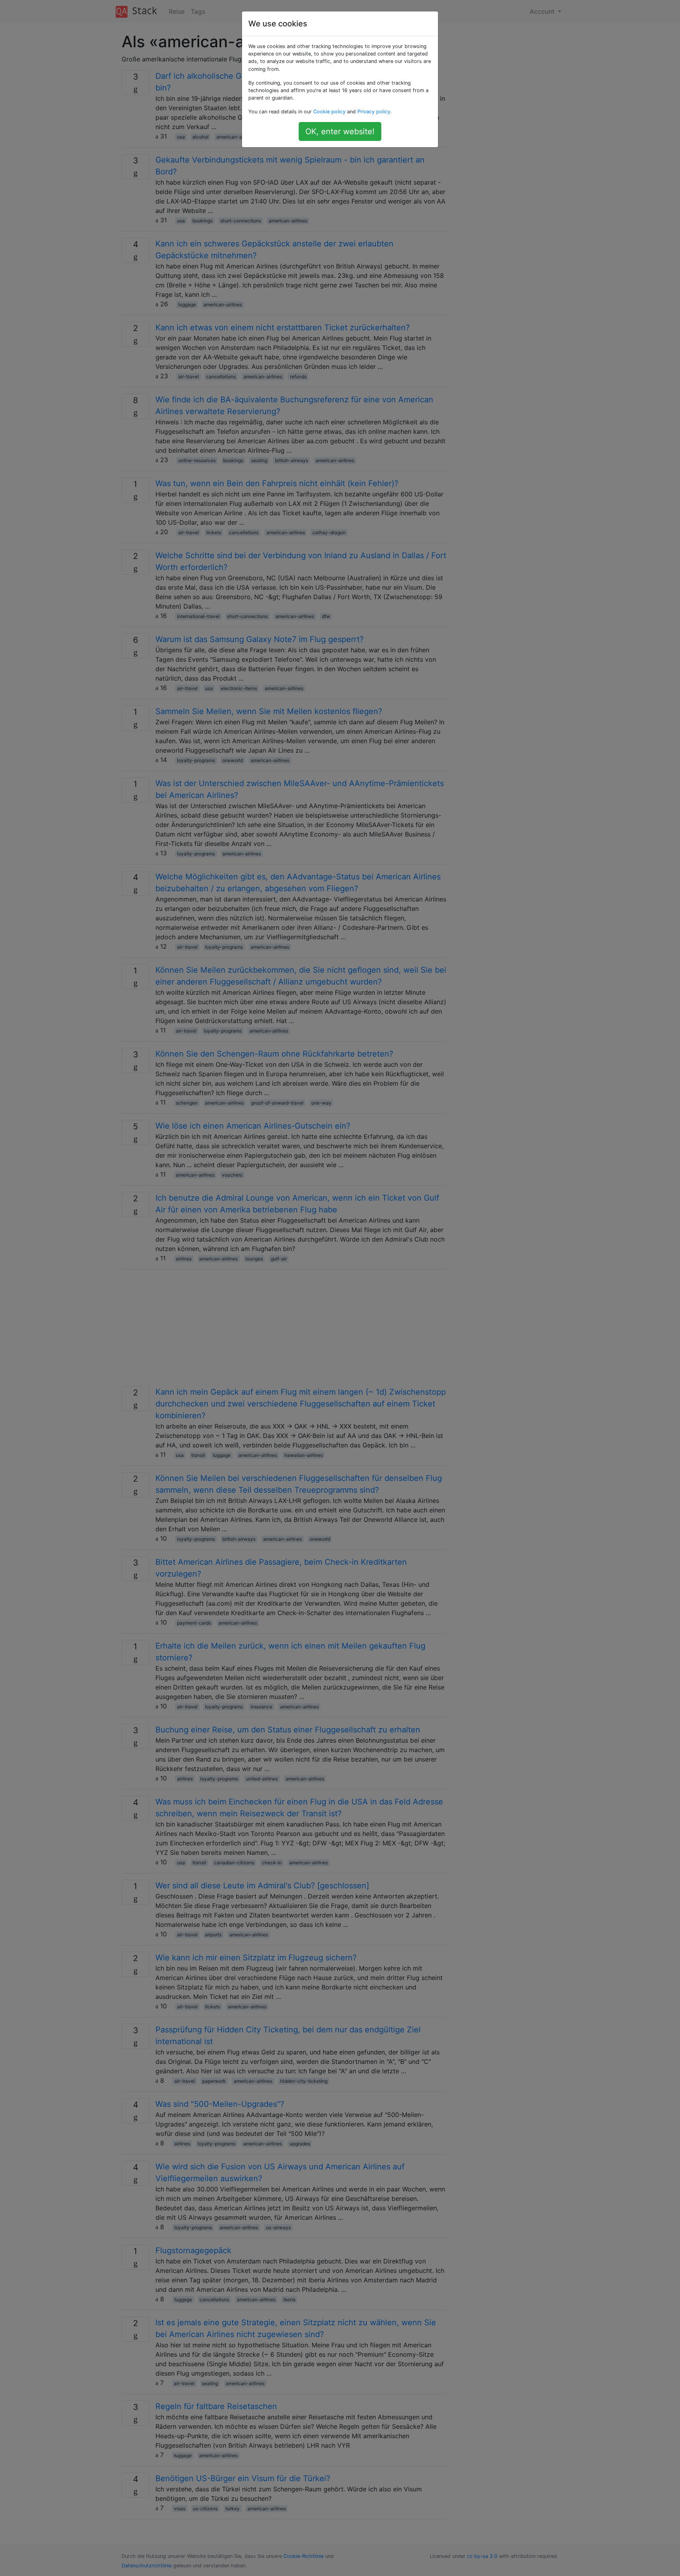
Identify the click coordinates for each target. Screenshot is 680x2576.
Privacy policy (374, 112)
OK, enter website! (340, 131)
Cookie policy (329, 112)
